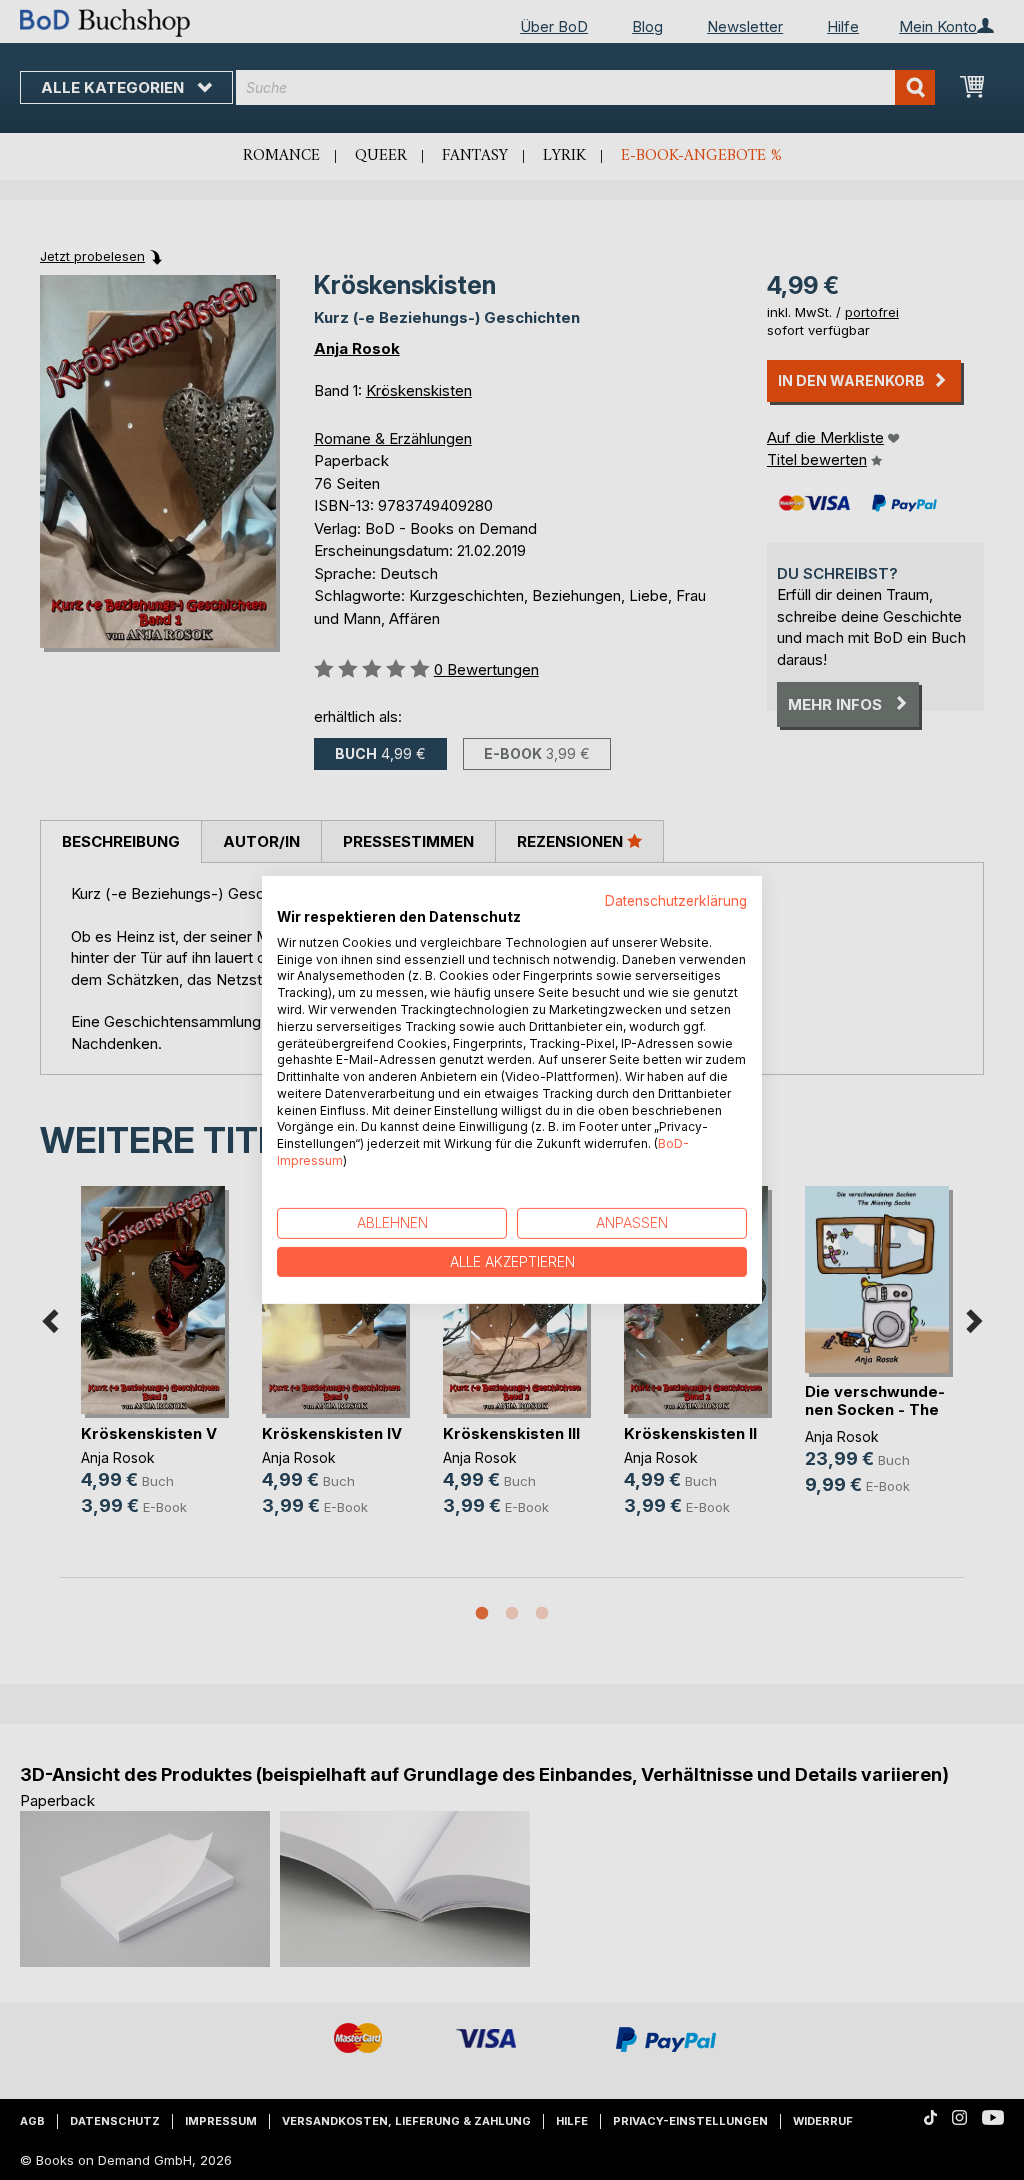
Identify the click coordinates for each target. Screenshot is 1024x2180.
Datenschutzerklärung (676, 901)
